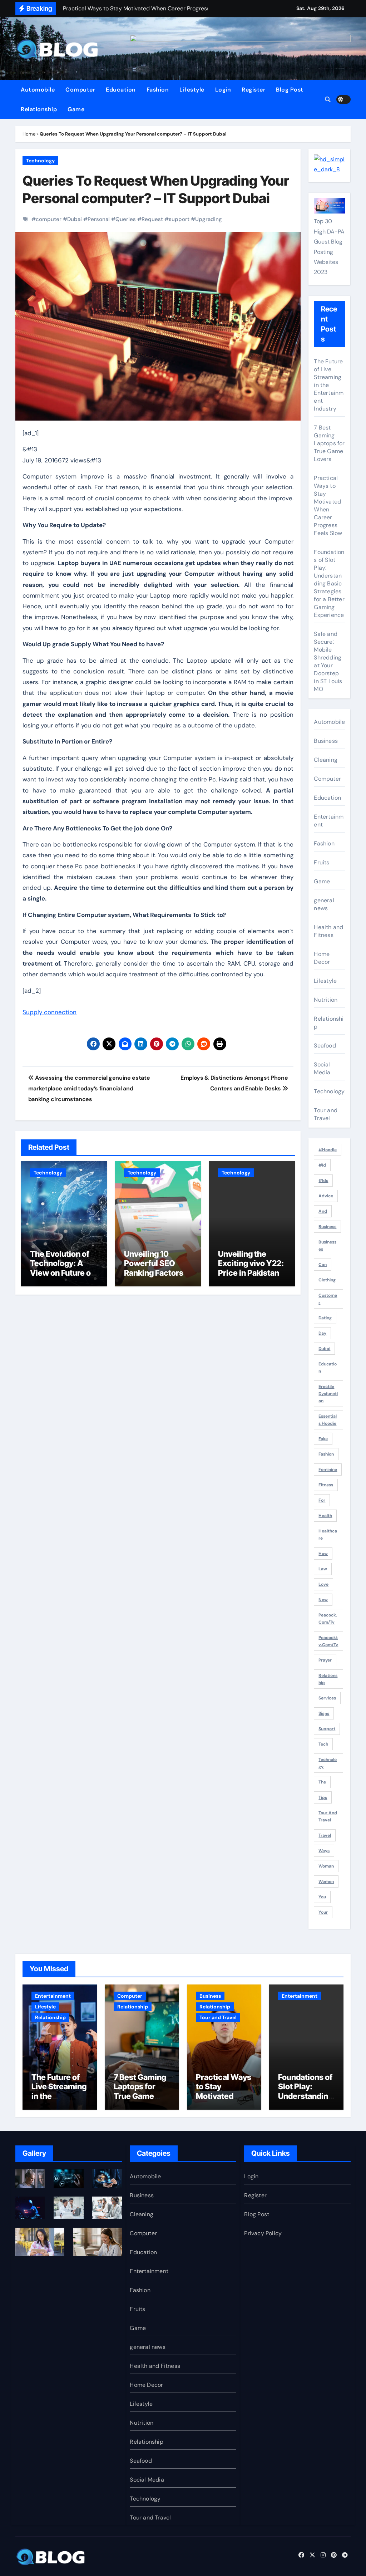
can (323, 1265)
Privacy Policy (263, 2233)
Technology (40, 161)
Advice (326, 1196)
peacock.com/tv (328, 1619)
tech (323, 1744)
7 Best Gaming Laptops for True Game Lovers (329, 443)
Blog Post (290, 90)
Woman (326, 1866)
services (327, 1698)
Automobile (38, 90)
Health (325, 1516)
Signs (324, 1713)
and (323, 1211)
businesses (327, 1246)
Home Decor (322, 958)
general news (324, 904)
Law (323, 1569)
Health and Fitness (328, 931)
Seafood (325, 1046)
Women (326, 1881)
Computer (80, 90)
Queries (126, 219)
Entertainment (329, 821)
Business (326, 741)
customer (328, 1299)
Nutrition (326, 1000)
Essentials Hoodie (328, 1420)
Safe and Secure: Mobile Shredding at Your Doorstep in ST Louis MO (328, 661)
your (323, 1912)
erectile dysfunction (328, 1394)
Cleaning (326, 760)
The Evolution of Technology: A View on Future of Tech (62, 1268)
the (322, 1782)
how (323, 1554)
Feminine (328, 1469)
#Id (322, 1165)
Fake (323, 1439)
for (322, 1500)
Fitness (326, 1485)
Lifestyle (192, 90)
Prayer (325, 1660)
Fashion (158, 90)
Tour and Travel (326, 1114)
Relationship (39, 109)
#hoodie (328, 1150)
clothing (327, 1280)
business (327, 1227)
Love (323, 1584)
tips (323, 1797)
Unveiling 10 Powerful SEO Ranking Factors (154, 1263)
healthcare (328, 1535)
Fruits (322, 862)
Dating (325, 1318)
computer (49, 219)
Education (121, 90)
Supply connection (50, 1012)
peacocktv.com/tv (328, 1641)
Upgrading (209, 219)
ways (324, 1851)
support (179, 219)
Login (223, 90)
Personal (99, 219)
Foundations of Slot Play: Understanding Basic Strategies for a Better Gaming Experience (329, 583)
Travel (325, 1835)
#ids (323, 1181)
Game (76, 109)
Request (152, 219)
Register (253, 90)
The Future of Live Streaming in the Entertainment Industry (329, 385)
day (322, 1333)
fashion (326, 1454)
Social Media (322, 1068)
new (323, 1600)
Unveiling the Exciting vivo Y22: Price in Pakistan (251, 1263)
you (322, 1897)
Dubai (75, 219)
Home (29, 134)
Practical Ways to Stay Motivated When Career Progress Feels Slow (328, 506)
